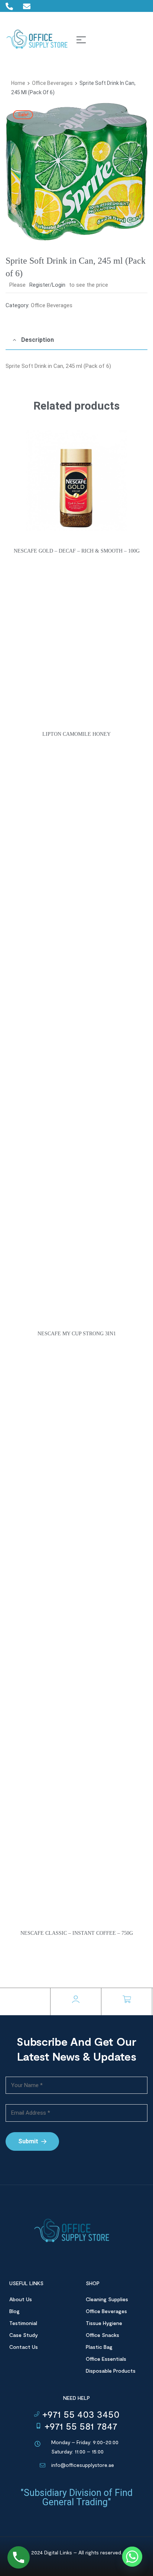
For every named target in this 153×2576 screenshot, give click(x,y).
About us (21, 2299)
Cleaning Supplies (107, 2299)
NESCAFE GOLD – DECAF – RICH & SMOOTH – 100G (77, 551)
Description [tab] (38, 340)
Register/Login (47, 285)
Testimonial (23, 2323)
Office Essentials (106, 2359)
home (18, 83)
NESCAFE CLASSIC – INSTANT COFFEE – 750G (77, 1933)
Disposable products (111, 2371)
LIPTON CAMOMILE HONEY (76, 734)
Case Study (24, 2335)
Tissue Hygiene (104, 2323)
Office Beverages (52, 83)
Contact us (24, 2347)
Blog (14, 2311)
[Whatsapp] (132, 2557)
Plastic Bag (99, 2347)
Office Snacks (102, 2335)
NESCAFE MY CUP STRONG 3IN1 (77, 1334)
